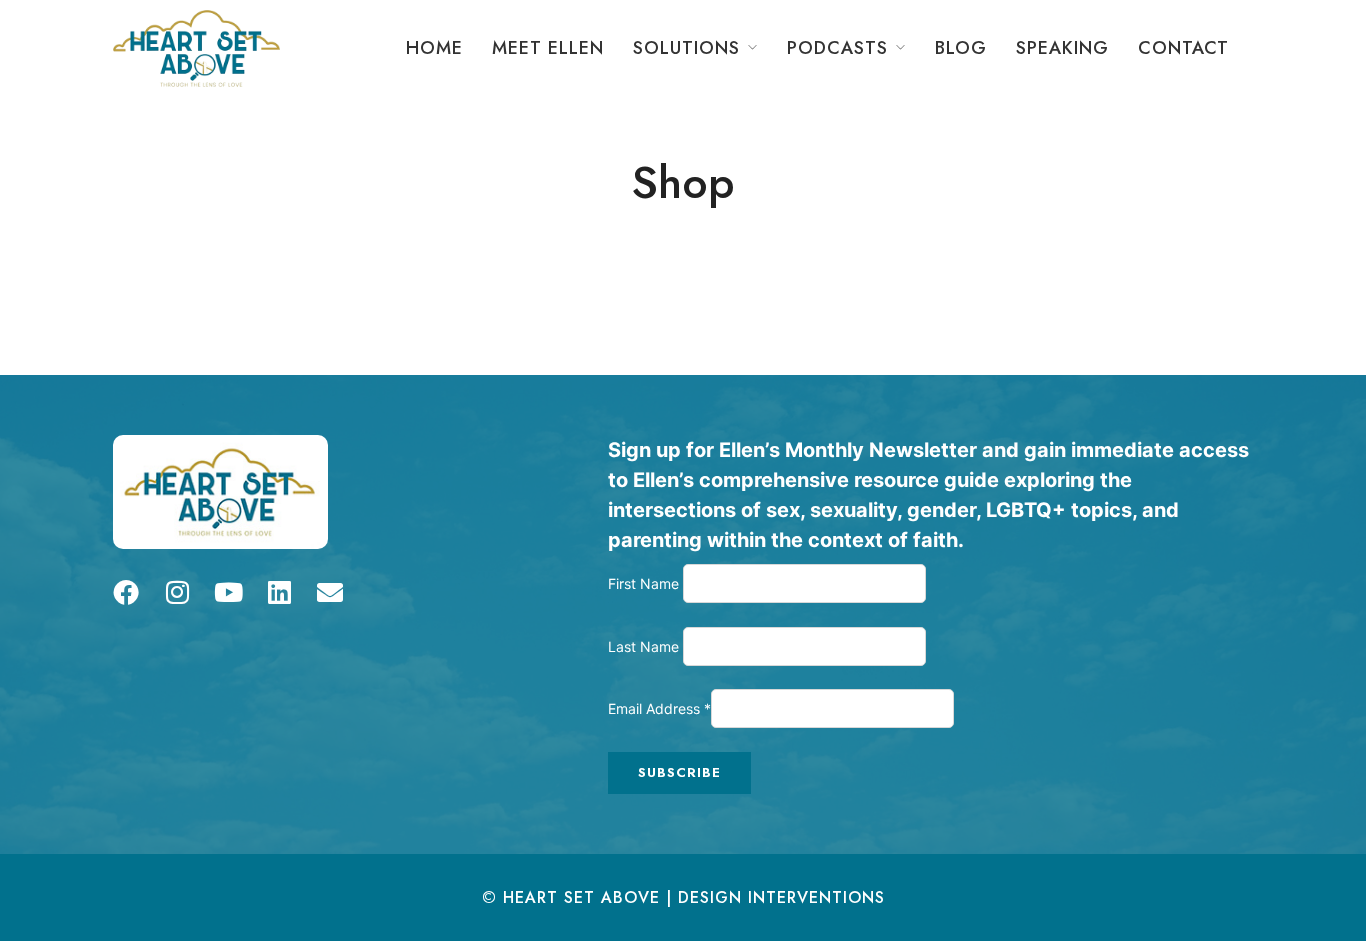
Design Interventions (781, 897)
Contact (1183, 48)
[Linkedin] (279, 592)
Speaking (1062, 48)
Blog (961, 48)
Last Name (645, 646)
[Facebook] (126, 592)
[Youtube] (228, 592)
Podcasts (837, 48)
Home (434, 48)
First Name (645, 583)
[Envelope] (330, 592)
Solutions (686, 48)
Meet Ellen (548, 48)
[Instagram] (177, 592)
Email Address (659, 708)
